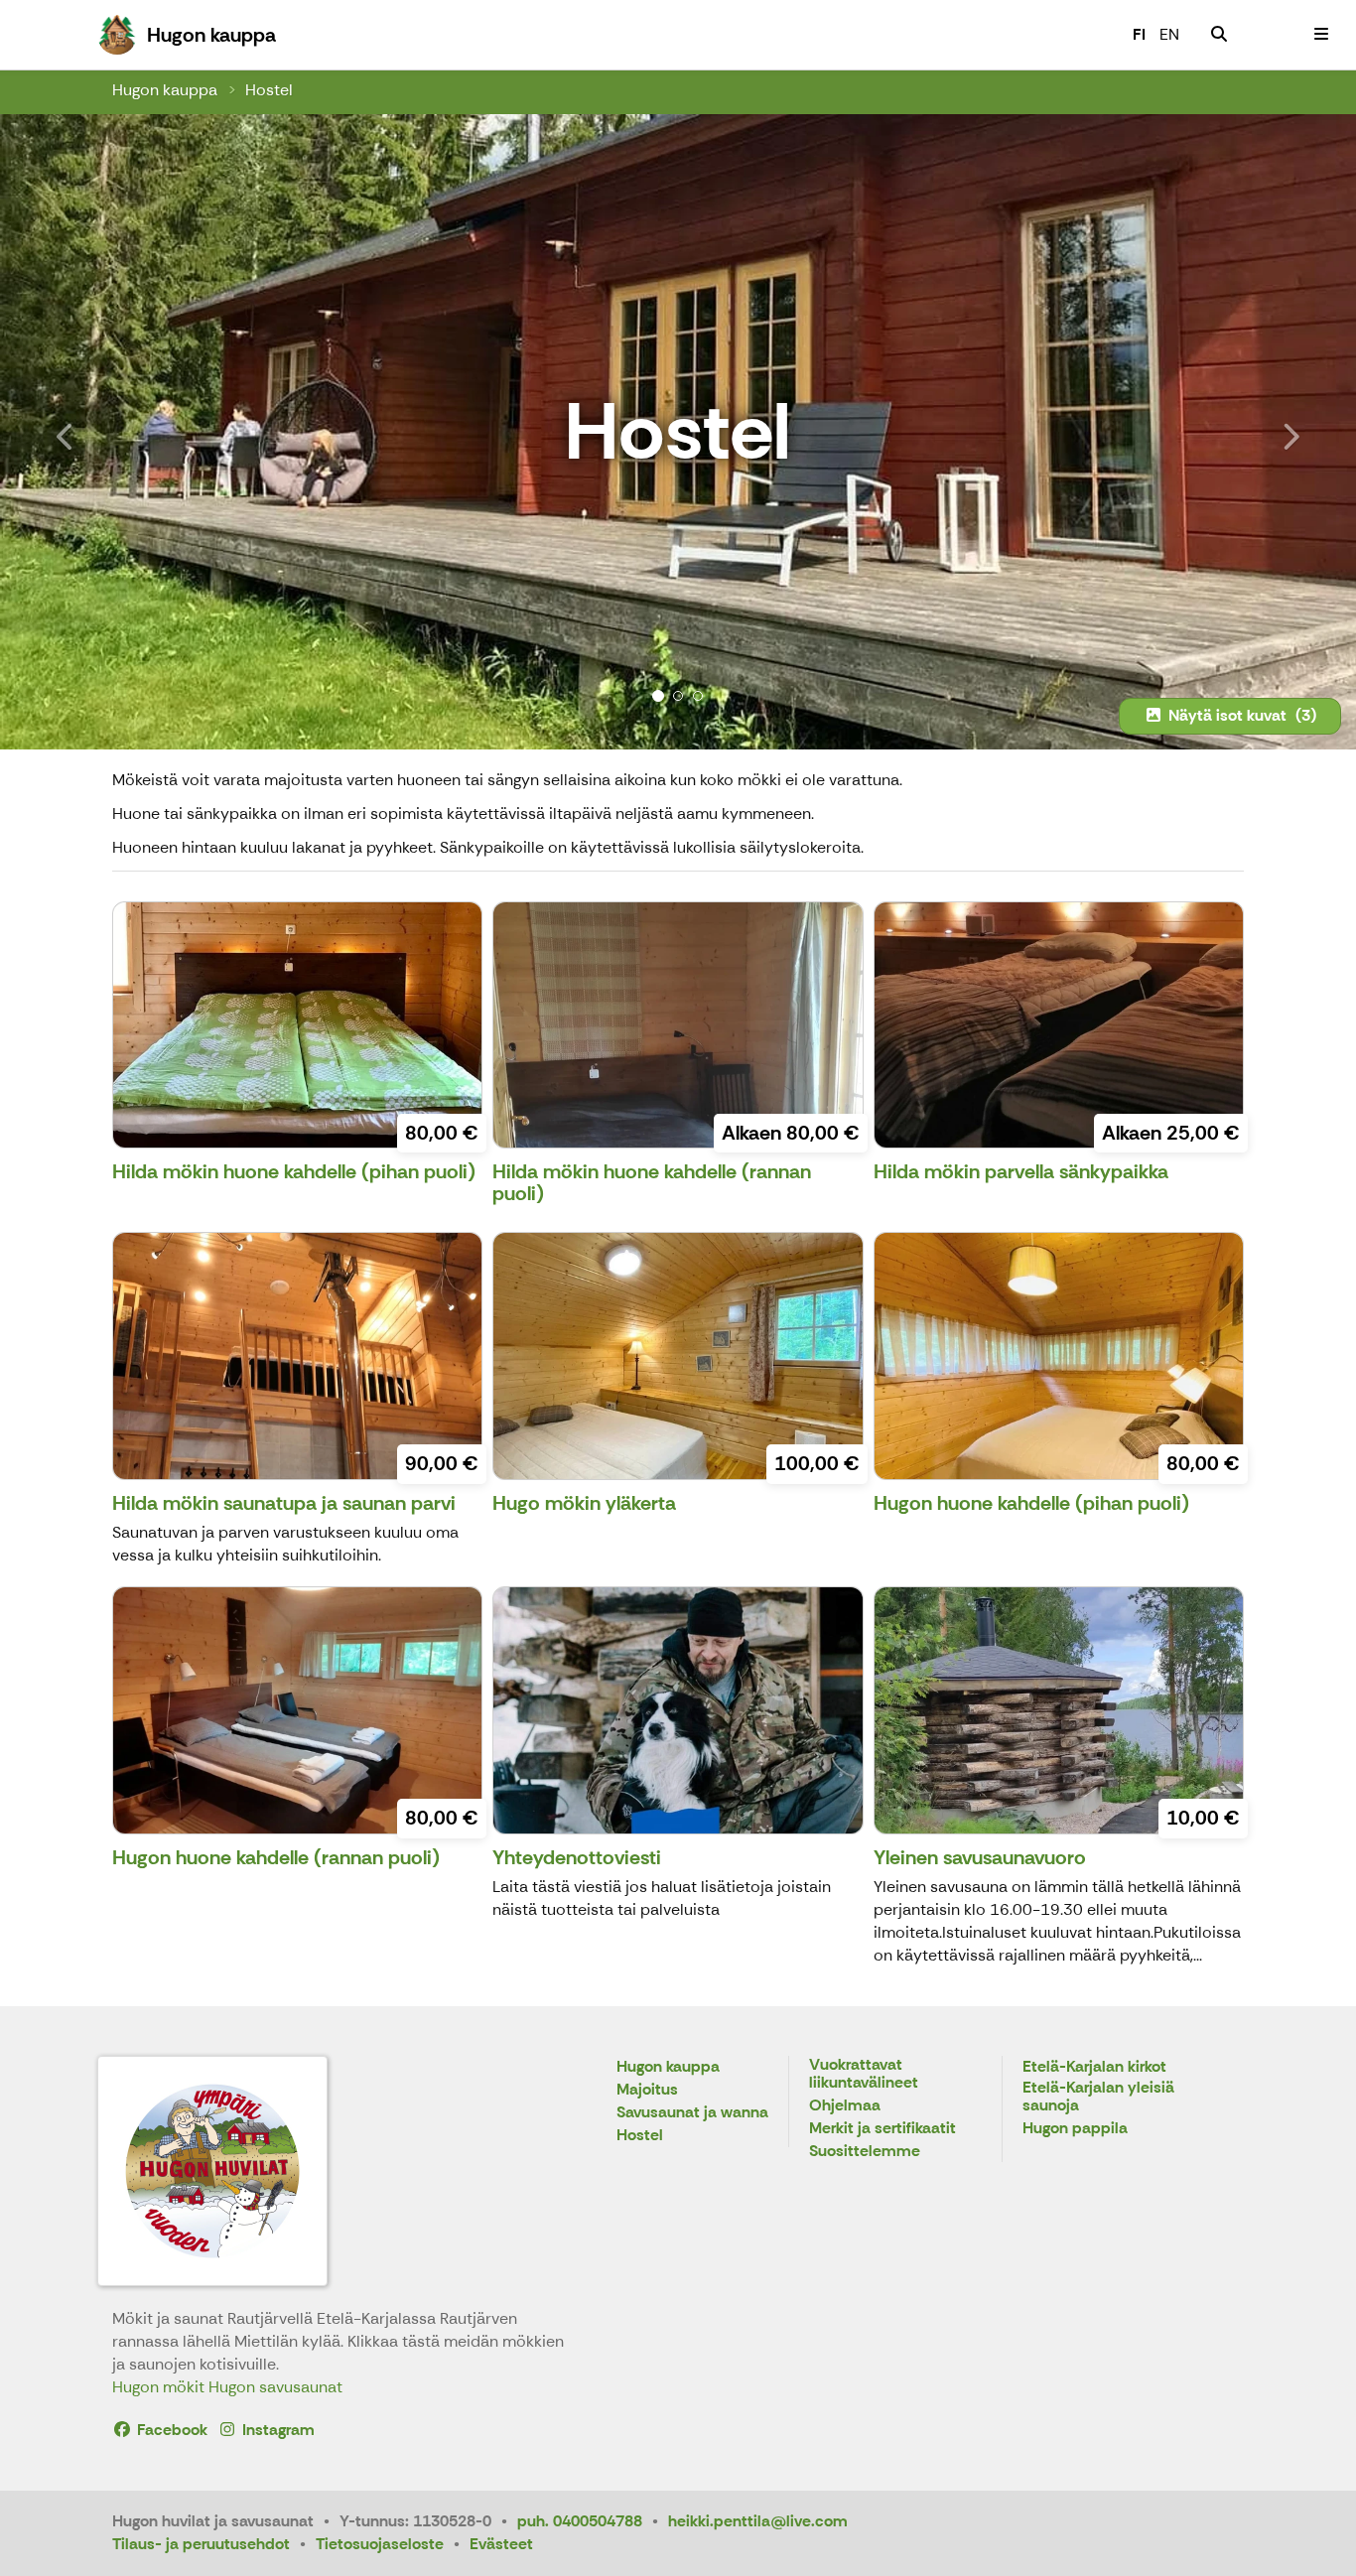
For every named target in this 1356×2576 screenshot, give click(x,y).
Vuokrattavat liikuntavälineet (864, 2074)
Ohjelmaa (845, 2106)
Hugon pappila (1075, 2129)
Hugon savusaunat (275, 2387)
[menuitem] (1219, 35)
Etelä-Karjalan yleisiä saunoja (1098, 2097)
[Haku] (1219, 35)
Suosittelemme (865, 2152)
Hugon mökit (160, 2387)
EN (1169, 34)
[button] (102, 432)
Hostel (269, 90)
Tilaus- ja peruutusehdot (201, 2544)
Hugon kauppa (165, 90)
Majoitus (647, 2090)
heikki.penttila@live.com (758, 2521)
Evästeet (501, 2544)
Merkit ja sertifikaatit (882, 2129)
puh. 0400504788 (580, 2521)
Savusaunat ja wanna (692, 2113)
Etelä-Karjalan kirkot (1094, 2067)
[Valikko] (1321, 35)
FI (1139, 34)
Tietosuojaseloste (380, 2544)
